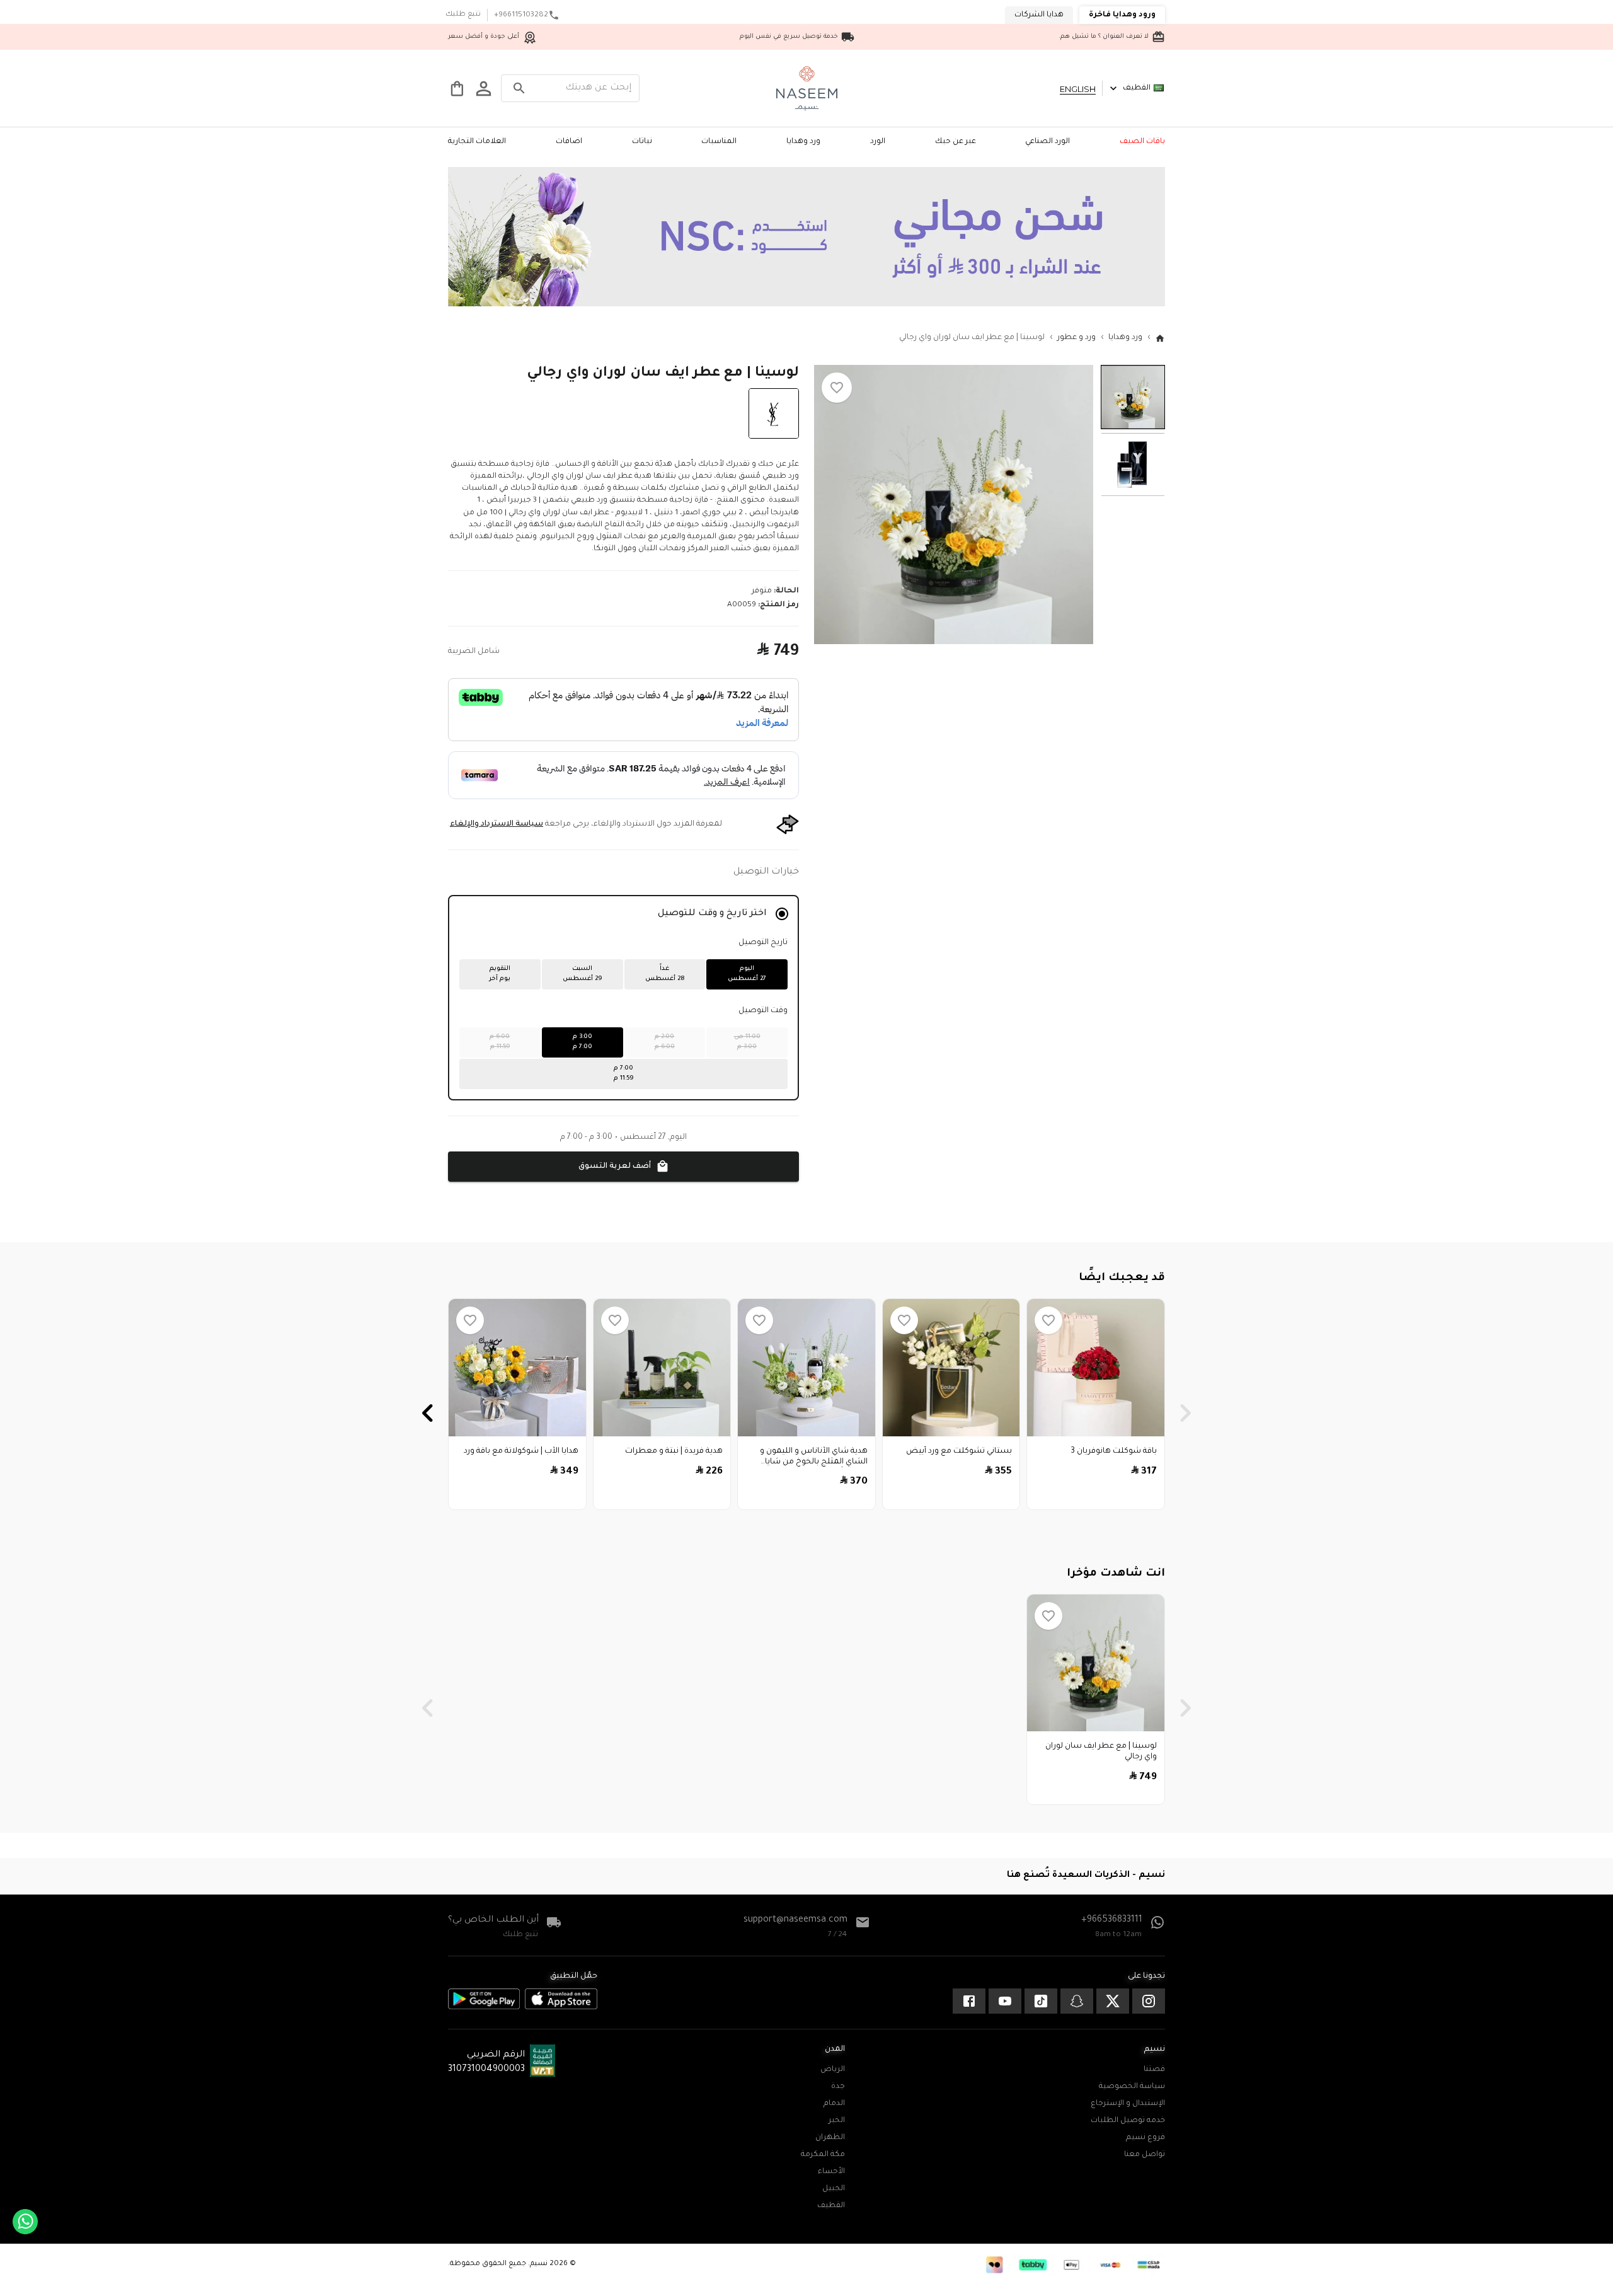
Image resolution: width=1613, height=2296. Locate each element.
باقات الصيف (1142, 142)
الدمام (834, 2104)
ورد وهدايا (803, 142)
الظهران (830, 2138)
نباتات (642, 142)
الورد (878, 142)
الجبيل (834, 2189)
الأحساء (831, 2172)
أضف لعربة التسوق (615, 1167)
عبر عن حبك (956, 142)
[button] (837, 388)
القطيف (1137, 88)
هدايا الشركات (1039, 15)
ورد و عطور (1076, 338)
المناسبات (719, 142)
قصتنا (1154, 2070)
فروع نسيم (1145, 2138)
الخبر (837, 2121)
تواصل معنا (1145, 2155)
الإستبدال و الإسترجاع (1128, 2104)
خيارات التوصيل (766, 872)
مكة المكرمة (823, 2155)
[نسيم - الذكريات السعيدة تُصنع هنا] (806, 88)
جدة (838, 2087)
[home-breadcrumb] (1160, 338)
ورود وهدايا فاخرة (1122, 15)
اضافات (569, 142)
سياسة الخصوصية (1132, 2087)
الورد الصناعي (1048, 142)
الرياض (833, 2070)
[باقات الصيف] (806, 305)
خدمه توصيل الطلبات (1128, 2121)
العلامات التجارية (477, 142)
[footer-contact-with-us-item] (1149, 2001)
